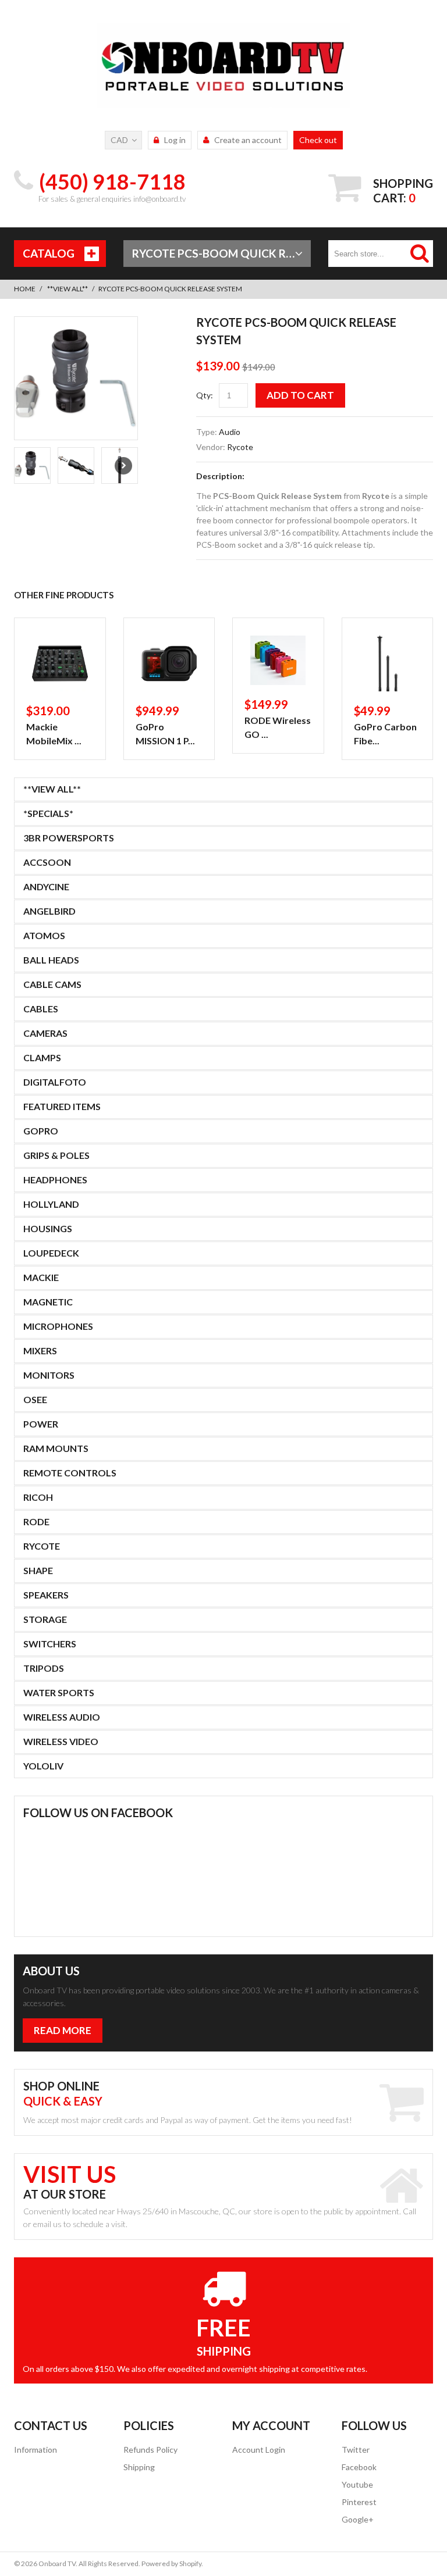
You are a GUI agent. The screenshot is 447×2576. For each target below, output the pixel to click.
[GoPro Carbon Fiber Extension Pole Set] (388, 663)
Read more (63, 2030)
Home (25, 289)
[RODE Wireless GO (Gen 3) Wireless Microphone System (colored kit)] (278, 660)
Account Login (259, 2450)
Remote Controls (70, 1473)
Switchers (50, 1644)
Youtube (357, 2484)
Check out (318, 140)
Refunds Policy (150, 2450)
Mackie (41, 1277)
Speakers (46, 1595)
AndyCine (46, 886)
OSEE (35, 1399)
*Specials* (48, 813)
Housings (48, 1228)
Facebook (359, 2467)
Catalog (49, 253)
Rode (36, 1521)
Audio (230, 432)
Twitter (356, 2450)
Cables (41, 1009)
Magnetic (48, 1302)
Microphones (58, 1326)
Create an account (248, 140)
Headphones (55, 1180)
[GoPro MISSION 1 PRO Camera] (169, 663)
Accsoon (47, 862)
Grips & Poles (56, 1155)
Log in (175, 140)
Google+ (358, 2519)
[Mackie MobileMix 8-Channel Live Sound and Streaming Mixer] (60, 663)
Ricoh (38, 1497)
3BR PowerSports (69, 838)
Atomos (44, 935)
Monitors (49, 1375)
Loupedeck (51, 1253)
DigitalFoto (55, 1082)
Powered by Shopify (171, 2563)
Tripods (44, 1668)
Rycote (240, 447)
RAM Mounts (56, 1448)
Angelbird (49, 911)
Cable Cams (52, 984)
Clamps (42, 1057)
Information (36, 2450)
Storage (45, 1619)
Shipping (139, 2467)
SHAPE (38, 1570)
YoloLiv (43, 1766)
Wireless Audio (62, 1717)
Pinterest (359, 2502)
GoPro (41, 1131)
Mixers (40, 1351)
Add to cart (300, 395)
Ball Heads (51, 960)
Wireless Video (61, 1741)
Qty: (205, 395)
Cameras (45, 1033)
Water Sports (59, 1692)
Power (41, 1424)
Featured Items (62, 1106)
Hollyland (51, 1204)
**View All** (68, 289)
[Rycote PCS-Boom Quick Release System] (76, 378)
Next (123, 466)
